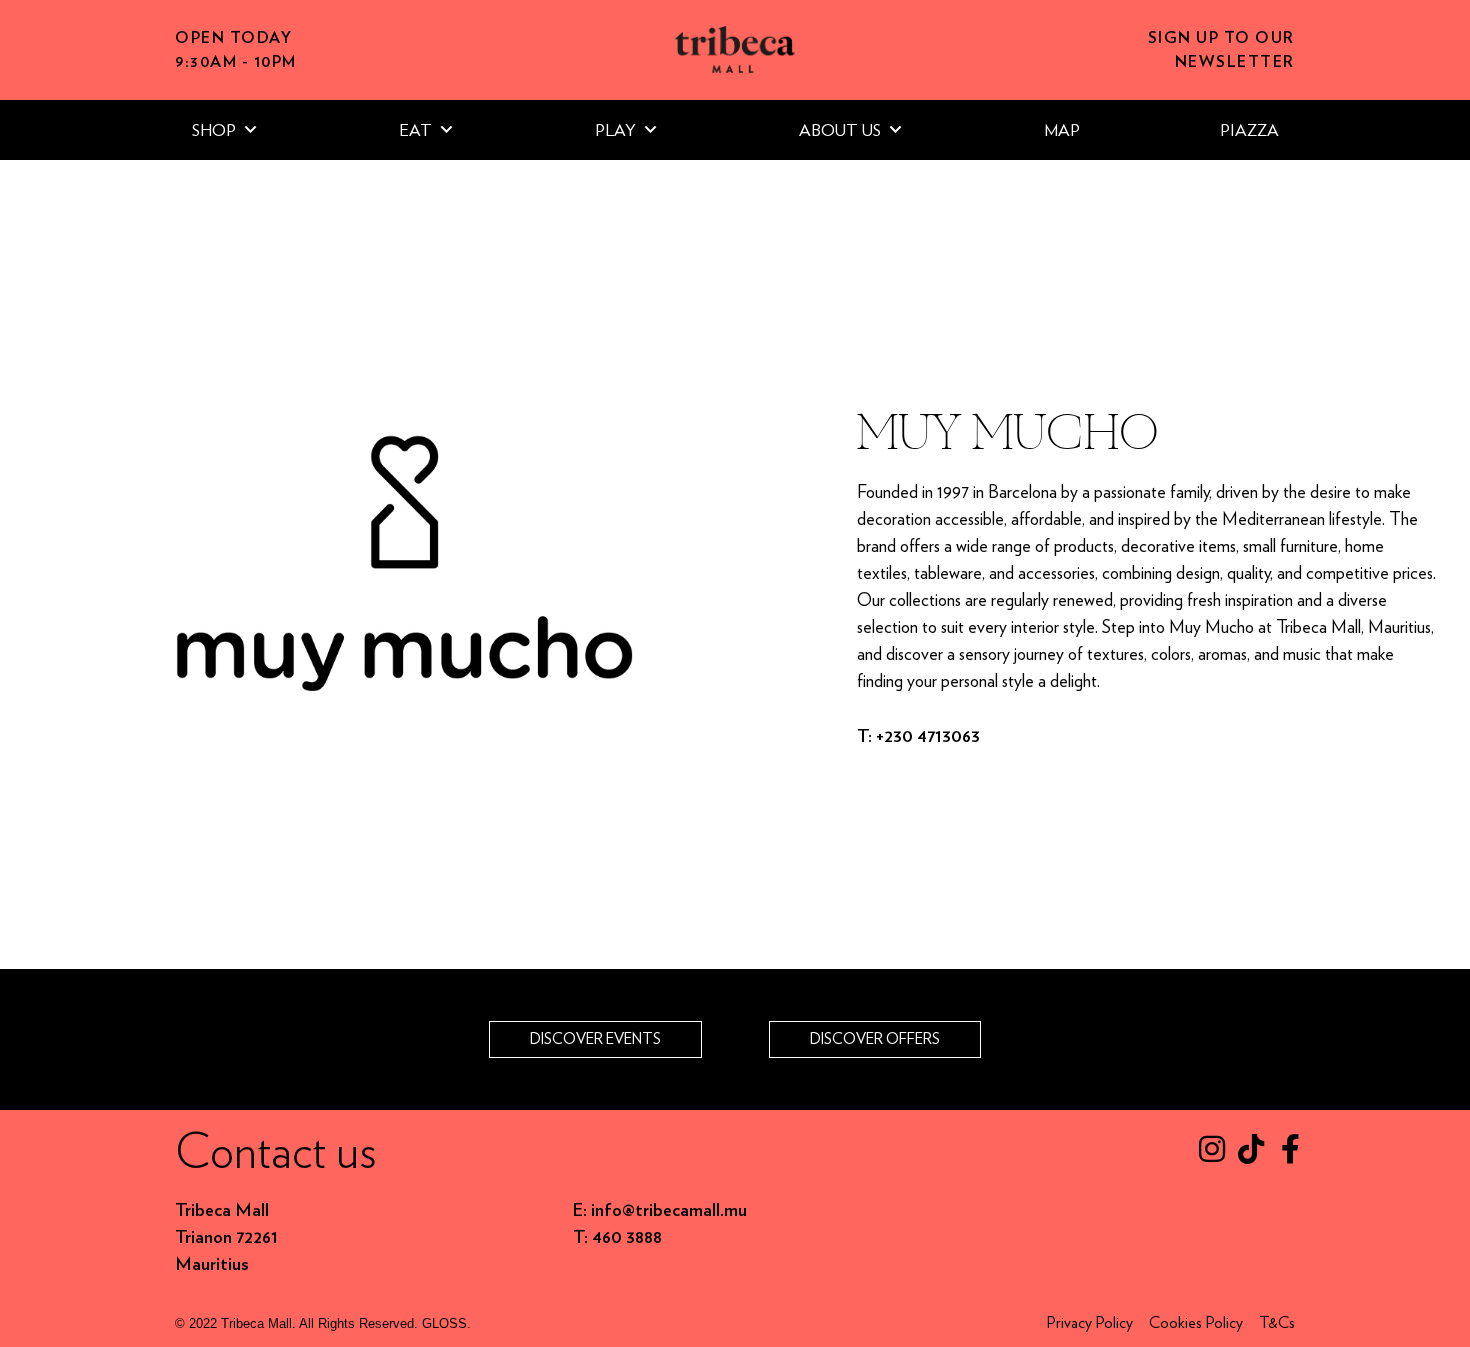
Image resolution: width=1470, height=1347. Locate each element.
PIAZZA (1249, 130)
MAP (1062, 130)
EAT (415, 130)
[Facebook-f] (1290, 1149)
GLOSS (444, 1323)
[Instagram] (1212, 1149)
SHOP (214, 130)
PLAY (615, 130)
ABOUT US (840, 130)
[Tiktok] (1251, 1149)
